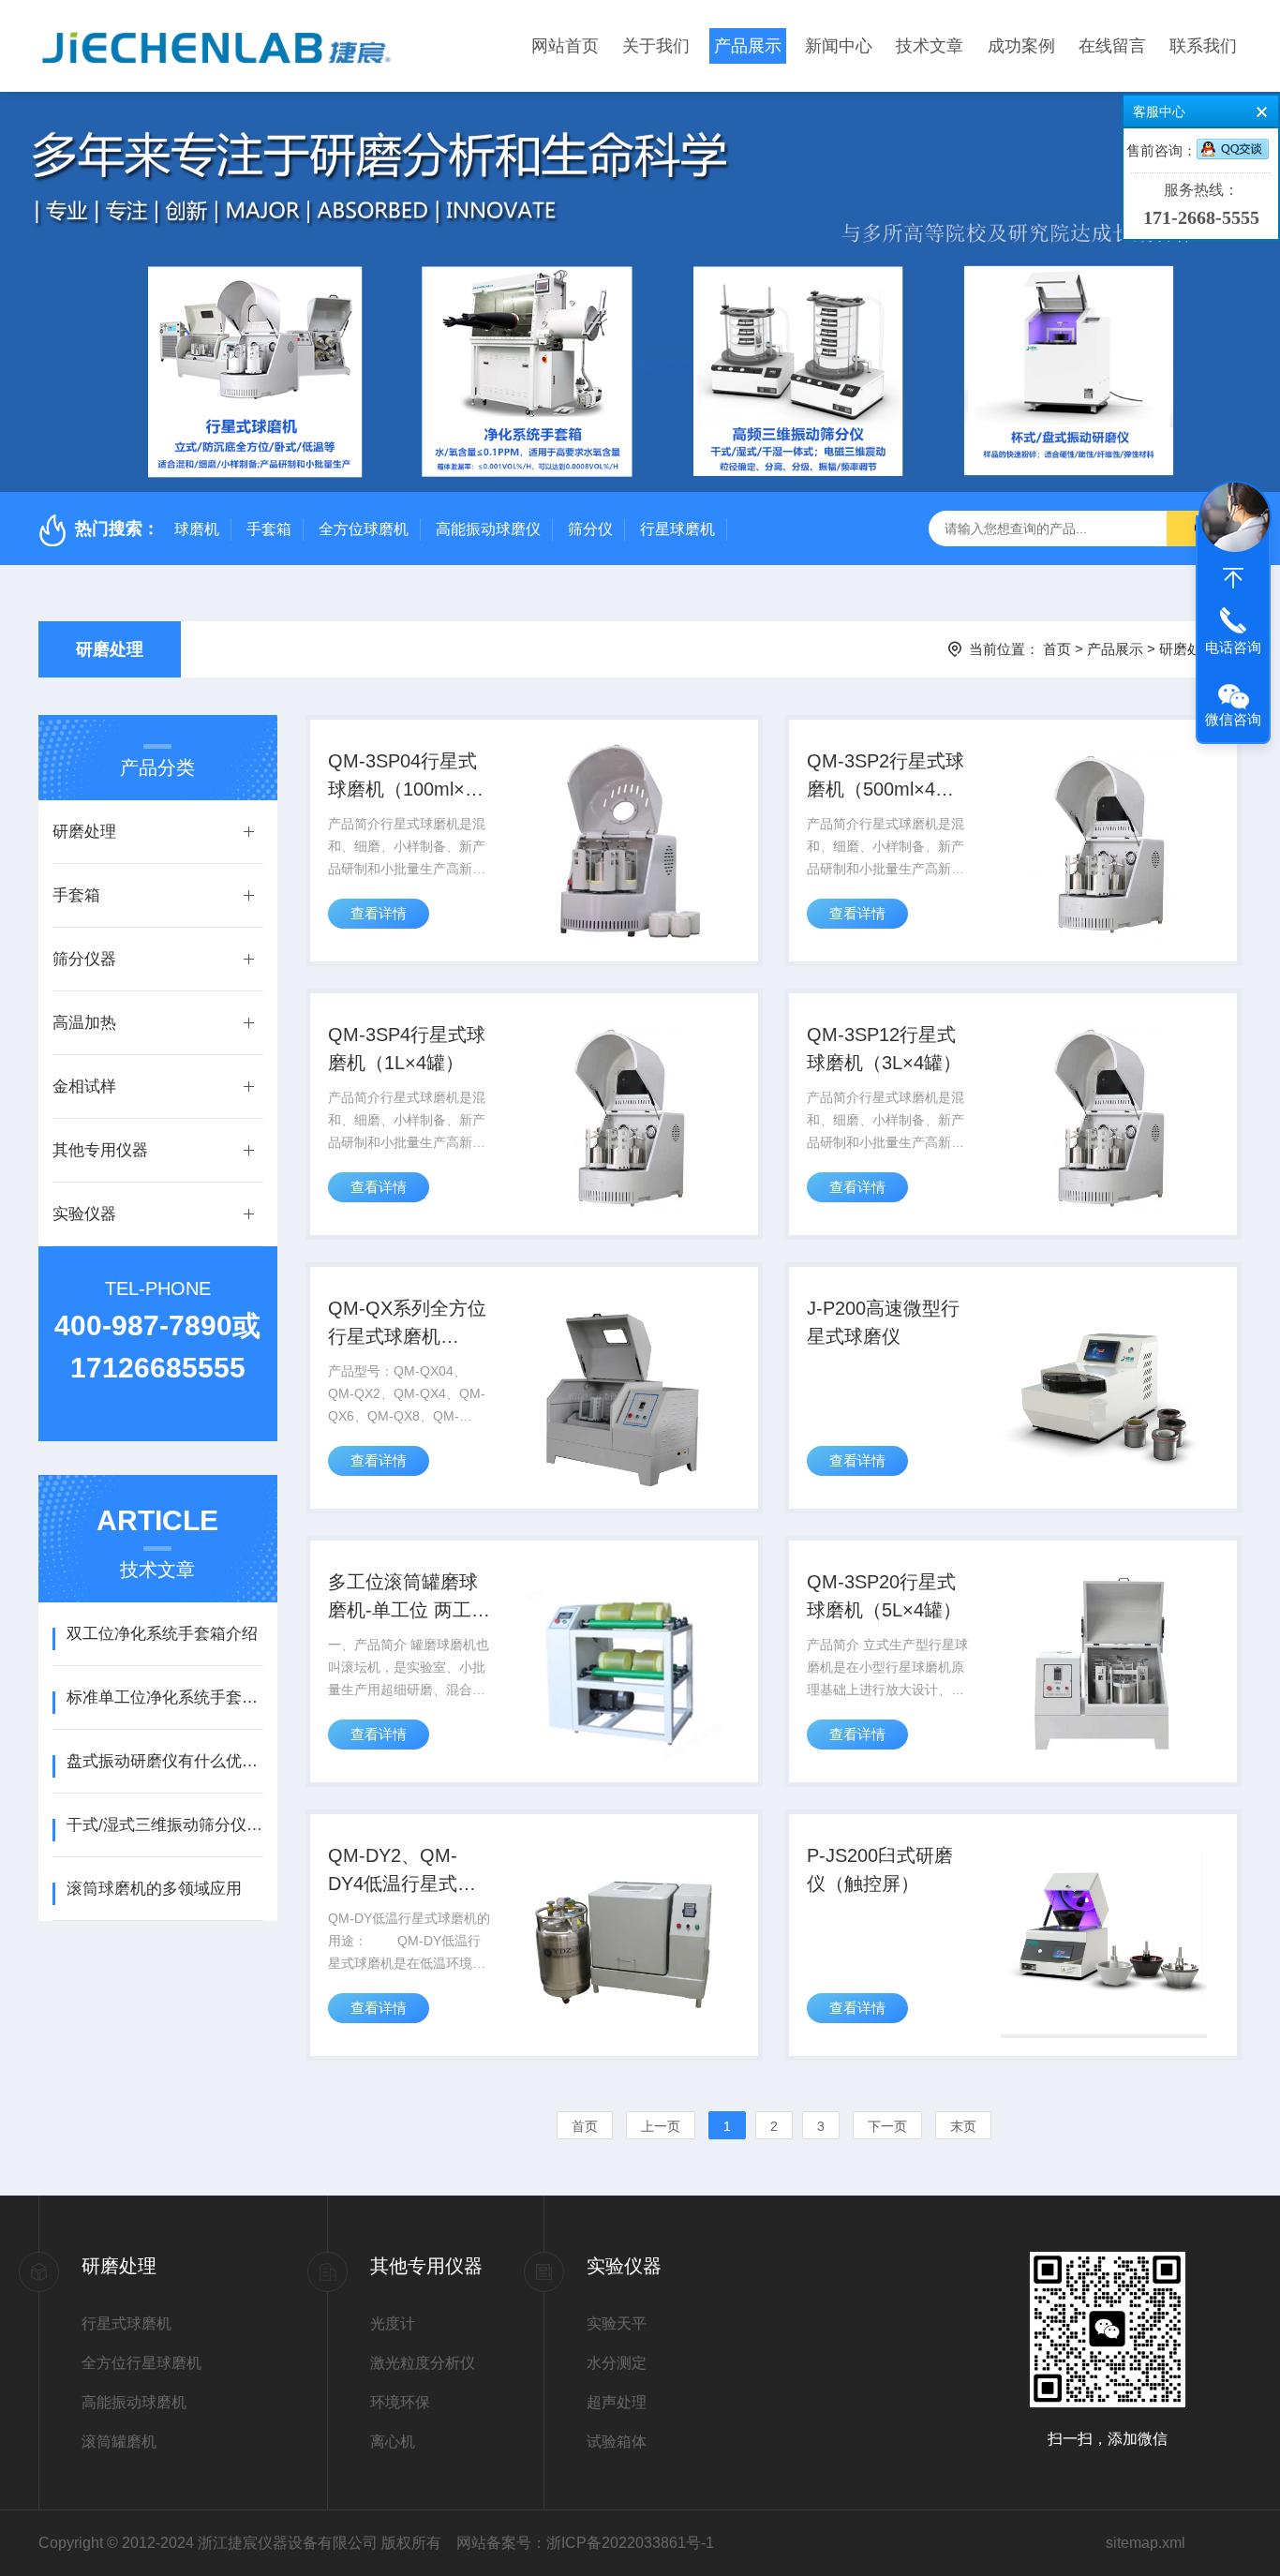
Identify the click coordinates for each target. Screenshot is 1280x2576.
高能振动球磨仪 (488, 529)
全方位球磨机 (364, 529)
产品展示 (748, 46)
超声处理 (617, 2402)
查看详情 (379, 913)
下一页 (887, 2126)
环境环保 (400, 2402)
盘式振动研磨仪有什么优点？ (164, 1761)
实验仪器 (84, 1214)
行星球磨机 (677, 529)
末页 (963, 2126)
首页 (1057, 649)
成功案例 (1021, 46)
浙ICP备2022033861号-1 (630, 2543)
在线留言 (1112, 46)
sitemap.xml (1146, 2543)
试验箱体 (617, 2442)
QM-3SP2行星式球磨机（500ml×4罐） (886, 777)
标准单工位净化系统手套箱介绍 (164, 1697)
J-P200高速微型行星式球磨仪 (883, 1322)
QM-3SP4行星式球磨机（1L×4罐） (407, 1049)
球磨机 (197, 529)
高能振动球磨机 (134, 2402)
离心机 (393, 2442)
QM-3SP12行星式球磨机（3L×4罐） (884, 1049)
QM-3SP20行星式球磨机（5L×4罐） (884, 1596)
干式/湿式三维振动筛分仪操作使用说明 (164, 1825)
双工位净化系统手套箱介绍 (162, 1634)
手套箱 (269, 529)
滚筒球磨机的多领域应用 (154, 1889)
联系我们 (1203, 46)
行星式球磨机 (127, 2323)
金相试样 (84, 1087)
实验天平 (617, 2323)
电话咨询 (1233, 647)
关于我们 (656, 46)
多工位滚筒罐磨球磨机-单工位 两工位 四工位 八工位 (409, 1598)
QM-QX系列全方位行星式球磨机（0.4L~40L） (407, 1324)
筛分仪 (590, 529)
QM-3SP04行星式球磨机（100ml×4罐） (402, 777)
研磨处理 (110, 649)
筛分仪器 (84, 959)
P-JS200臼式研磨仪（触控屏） (880, 1869)
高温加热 (84, 1023)
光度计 (393, 2323)
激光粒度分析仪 (423, 2363)
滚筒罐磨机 (119, 2442)
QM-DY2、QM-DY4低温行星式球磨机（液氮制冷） (403, 1871)
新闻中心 (839, 46)
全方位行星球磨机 (141, 2363)
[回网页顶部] (1233, 578)
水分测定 (617, 2363)
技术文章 (930, 46)
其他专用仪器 (100, 1150)
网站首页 (565, 46)
